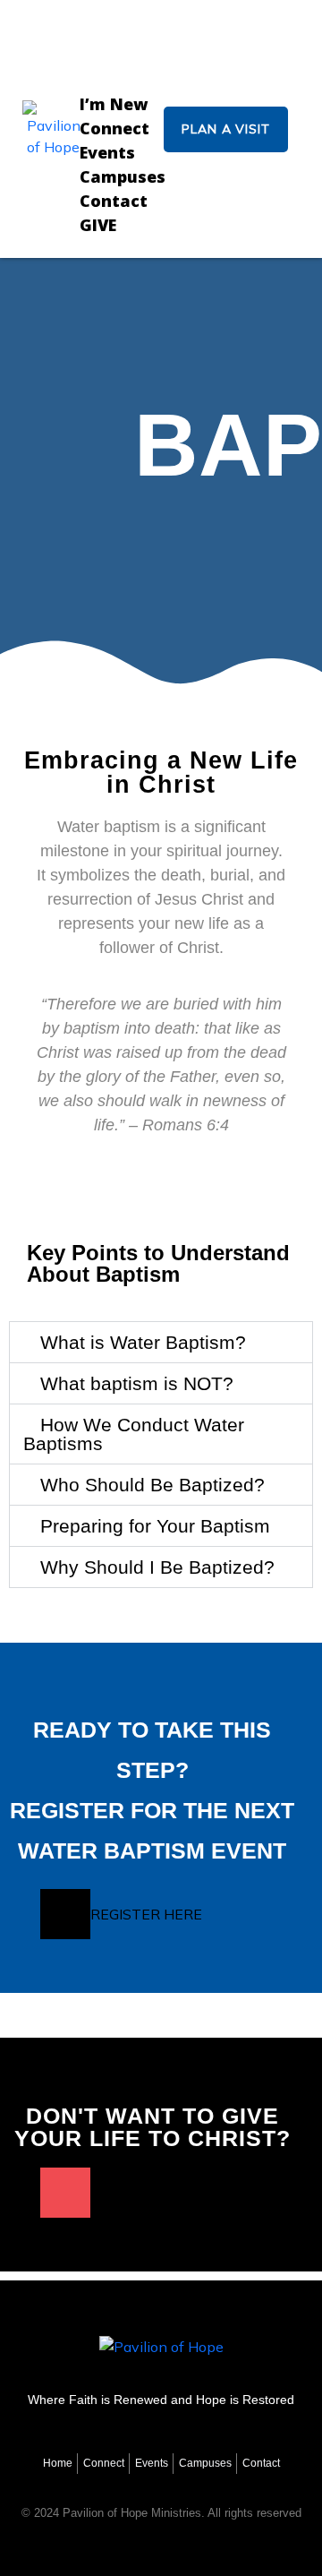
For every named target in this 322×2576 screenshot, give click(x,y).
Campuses (123, 176)
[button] (161, 1342)
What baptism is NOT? (137, 1383)
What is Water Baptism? (143, 1342)
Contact (114, 201)
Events (107, 152)
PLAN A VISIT (226, 129)
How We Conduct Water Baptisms (134, 1434)
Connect (114, 128)
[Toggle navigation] (123, 39)
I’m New (114, 104)
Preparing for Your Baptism (155, 1526)
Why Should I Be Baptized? (157, 1567)
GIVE (98, 225)
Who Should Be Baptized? (153, 1485)
